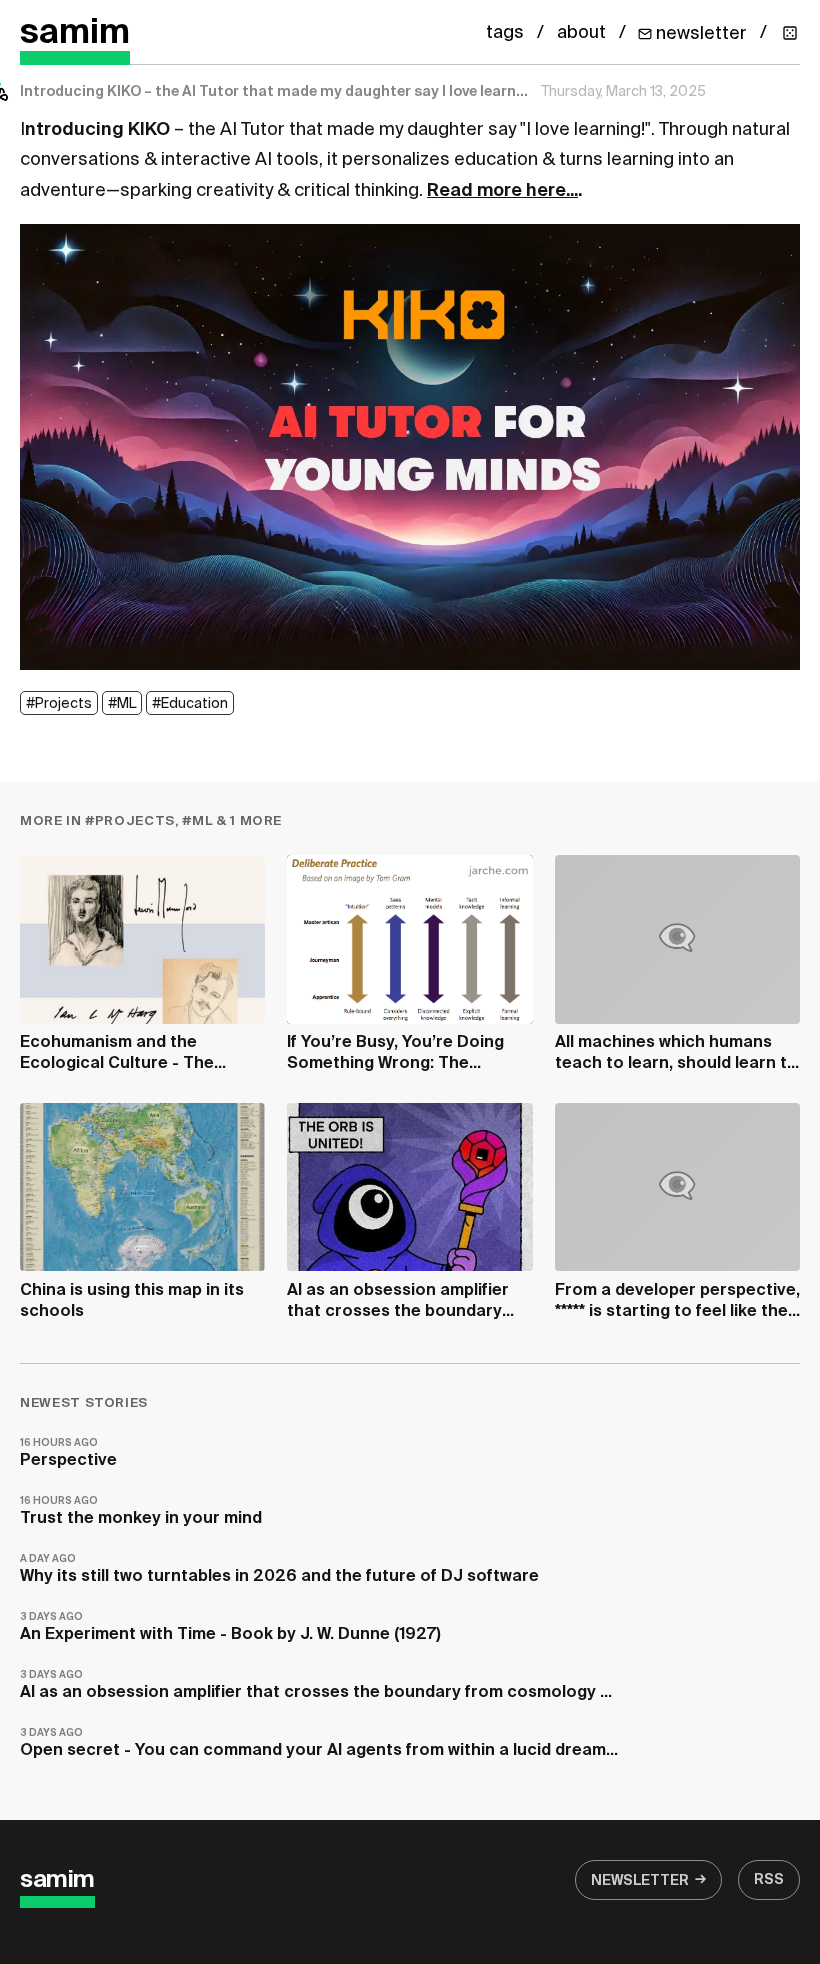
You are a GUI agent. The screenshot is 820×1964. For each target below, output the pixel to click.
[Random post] (790, 33)
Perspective (68, 1453)
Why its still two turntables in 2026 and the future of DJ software (279, 1569)
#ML (122, 704)
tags (505, 33)
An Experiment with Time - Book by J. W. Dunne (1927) (230, 1627)
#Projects (59, 704)
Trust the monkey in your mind (141, 1511)
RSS (769, 1880)
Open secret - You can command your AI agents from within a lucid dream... (319, 1743)
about (581, 33)
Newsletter (640, 1881)
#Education (190, 704)
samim (75, 33)
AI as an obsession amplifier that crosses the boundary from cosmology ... (316, 1685)
